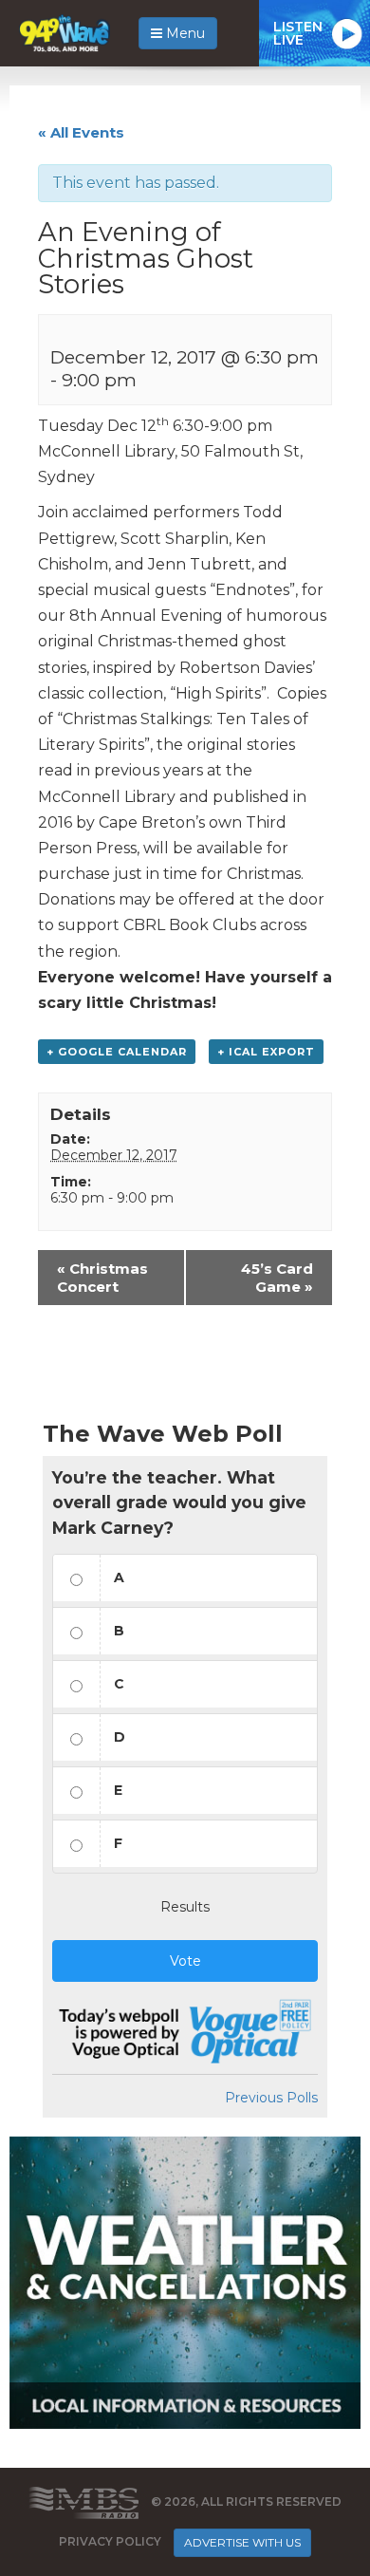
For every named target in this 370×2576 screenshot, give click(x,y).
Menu (184, 33)
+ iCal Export (266, 1052)
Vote (185, 1961)
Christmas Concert (102, 1278)
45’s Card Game (277, 1278)
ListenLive (298, 33)
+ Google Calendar (117, 1052)
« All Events (81, 132)
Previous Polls (271, 2098)
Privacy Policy (110, 2541)
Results (185, 1907)
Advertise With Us (242, 2542)
